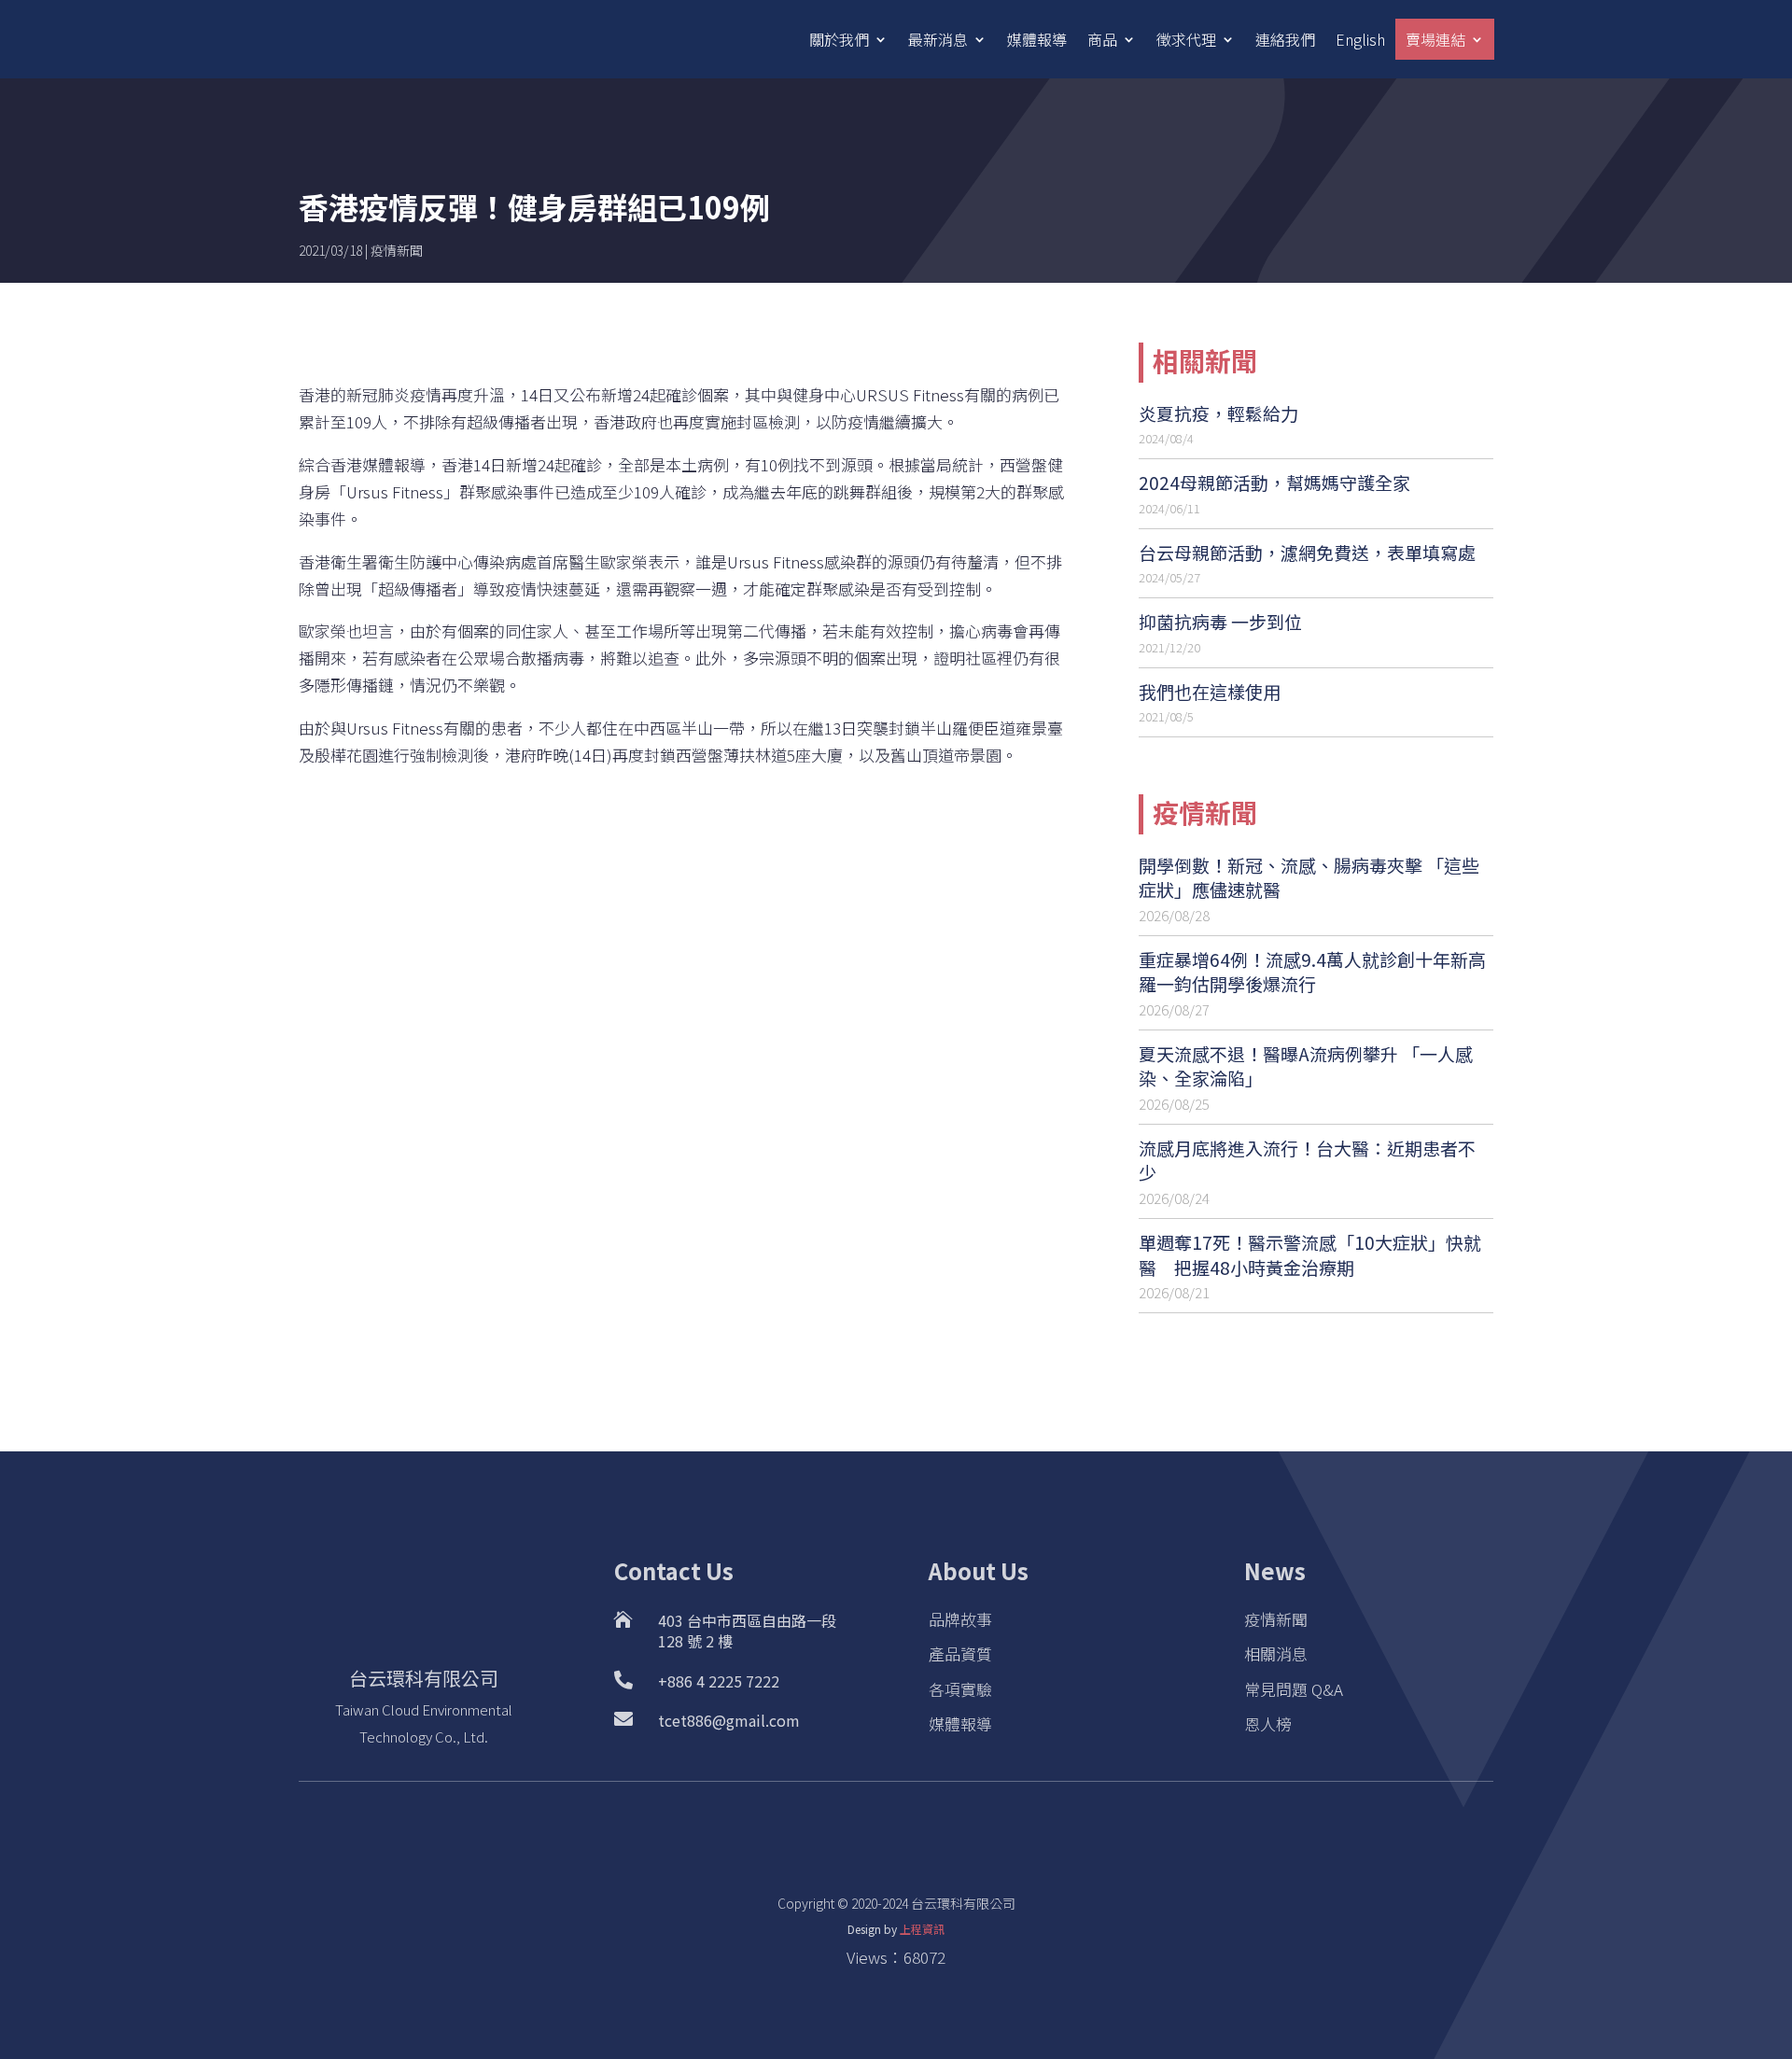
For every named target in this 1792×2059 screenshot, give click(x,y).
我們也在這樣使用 (1210, 691)
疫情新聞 (397, 250)
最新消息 (938, 39)
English (1360, 39)
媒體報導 (1037, 39)
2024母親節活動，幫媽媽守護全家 (1274, 482)
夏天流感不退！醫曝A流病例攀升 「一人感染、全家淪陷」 (1306, 1066)
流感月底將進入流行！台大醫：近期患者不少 (1307, 1160)
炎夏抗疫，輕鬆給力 (1218, 413)
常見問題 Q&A (1294, 1689)
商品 (1102, 39)
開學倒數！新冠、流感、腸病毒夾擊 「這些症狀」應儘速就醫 (1309, 877)
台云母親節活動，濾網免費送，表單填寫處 (1307, 552)
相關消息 (1276, 1653)
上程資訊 (922, 1929)
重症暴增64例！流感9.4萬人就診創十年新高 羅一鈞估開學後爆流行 (1312, 972)
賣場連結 (1435, 39)
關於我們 (839, 39)
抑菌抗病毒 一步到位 (1220, 621)
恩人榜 (1268, 1723)
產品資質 (960, 1653)
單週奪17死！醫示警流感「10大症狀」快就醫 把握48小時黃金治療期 (1310, 1254)
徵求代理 (1186, 39)
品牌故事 (960, 1619)
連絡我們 (1285, 39)
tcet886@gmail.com (729, 1720)
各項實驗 (960, 1689)
